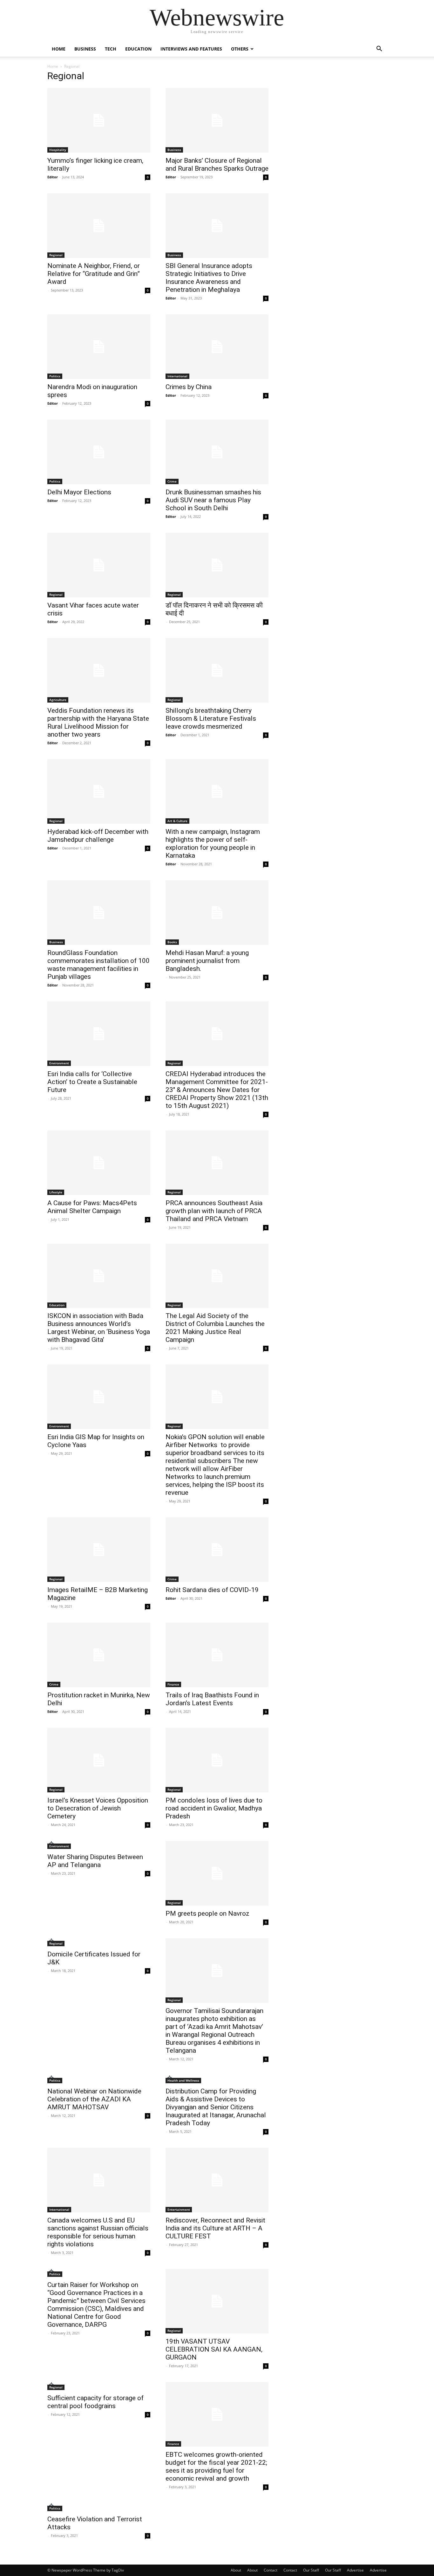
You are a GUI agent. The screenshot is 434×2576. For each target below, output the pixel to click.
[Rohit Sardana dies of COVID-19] (217, 1550)
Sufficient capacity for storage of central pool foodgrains (95, 2402)
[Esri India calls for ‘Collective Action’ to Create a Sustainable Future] (99, 1034)
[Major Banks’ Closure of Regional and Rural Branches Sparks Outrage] (217, 120)
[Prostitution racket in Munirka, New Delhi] (99, 1655)
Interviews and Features (191, 49)
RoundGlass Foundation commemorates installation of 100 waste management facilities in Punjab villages (98, 965)
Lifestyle (56, 1192)
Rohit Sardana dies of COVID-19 (212, 1590)
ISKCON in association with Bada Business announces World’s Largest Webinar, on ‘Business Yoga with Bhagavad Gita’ (99, 1328)
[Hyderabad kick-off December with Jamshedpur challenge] (99, 791)
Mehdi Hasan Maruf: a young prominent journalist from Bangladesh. (207, 961)
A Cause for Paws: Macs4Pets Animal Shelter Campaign (92, 1207)
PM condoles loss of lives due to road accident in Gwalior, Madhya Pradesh (214, 1808)
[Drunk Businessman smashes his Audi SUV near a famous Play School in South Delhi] (217, 452)
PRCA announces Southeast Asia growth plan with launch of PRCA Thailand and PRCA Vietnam (214, 1211)
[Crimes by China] (217, 347)
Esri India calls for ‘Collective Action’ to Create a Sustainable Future (92, 1082)
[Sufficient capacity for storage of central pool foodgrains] (99, 2386)
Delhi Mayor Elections (79, 492)
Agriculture (58, 700)
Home (59, 49)
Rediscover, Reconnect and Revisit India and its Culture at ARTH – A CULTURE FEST (215, 2228)
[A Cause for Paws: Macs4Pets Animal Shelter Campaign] (99, 1163)
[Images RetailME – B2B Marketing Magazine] (99, 1550)
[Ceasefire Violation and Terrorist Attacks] (99, 2507)
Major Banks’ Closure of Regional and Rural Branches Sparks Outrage (217, 165)
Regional (56, 255)
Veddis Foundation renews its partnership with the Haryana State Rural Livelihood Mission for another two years (98, 722)
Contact (271, 2570)
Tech (111, 49)
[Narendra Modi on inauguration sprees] (99, 347)
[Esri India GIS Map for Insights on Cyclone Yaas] (99, 1397)
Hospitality (58, 150)
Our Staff (311, 2570)
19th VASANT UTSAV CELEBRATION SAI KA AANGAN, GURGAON (214, 2349)
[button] (379, 49)
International (177, 376)
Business (85, 49)
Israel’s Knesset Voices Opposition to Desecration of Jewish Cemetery (98, 1808)
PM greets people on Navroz (207, 1913)
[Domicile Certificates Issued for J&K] (99, 1942)
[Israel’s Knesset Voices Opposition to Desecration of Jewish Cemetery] (99, 1760)
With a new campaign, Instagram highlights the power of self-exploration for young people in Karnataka (213, 844)
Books (172, 942)
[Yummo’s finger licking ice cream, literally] (99, 120)
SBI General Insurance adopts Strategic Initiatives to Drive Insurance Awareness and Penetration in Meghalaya (209, 278)
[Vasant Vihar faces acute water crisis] (99, 565)
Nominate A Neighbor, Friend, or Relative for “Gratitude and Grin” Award (94, 274)
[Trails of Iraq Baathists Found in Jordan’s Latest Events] (217, 1655)
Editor (53, 177)
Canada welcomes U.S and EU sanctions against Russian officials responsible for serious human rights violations (98, 2232)
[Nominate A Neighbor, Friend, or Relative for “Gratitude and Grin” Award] (99, 226)
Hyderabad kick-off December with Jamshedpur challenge (98, 836)
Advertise (355, 2570)
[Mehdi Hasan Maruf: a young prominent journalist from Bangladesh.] (217, 913)
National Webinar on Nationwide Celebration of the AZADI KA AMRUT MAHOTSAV (94, 2099)
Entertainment (179, 2209)
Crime (172, 481)
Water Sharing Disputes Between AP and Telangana (95, 1861)
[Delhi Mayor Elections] (99, 452)
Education (138, 49)
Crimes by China (189, 387)
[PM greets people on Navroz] (217, 1873)
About (236, 2570)
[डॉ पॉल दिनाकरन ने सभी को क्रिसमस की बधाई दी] (217, 565)
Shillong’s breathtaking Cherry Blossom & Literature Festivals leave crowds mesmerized (211, 718)
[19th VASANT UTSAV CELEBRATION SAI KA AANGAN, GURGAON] (217, 2301)
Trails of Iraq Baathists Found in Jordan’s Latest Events (212, 1699)
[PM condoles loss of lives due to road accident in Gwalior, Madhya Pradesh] (217, 1760)
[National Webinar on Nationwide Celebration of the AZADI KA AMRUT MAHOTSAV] (99, 2079)
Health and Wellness (183, 2080)
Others (240, 49)
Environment (59, 1063)
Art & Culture (177, 821)
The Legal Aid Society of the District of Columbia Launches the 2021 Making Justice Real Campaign (215, 1328)
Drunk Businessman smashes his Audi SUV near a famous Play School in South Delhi (213, 500)
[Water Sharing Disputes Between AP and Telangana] (99, 1845)
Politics (55, 376)
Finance (173, 1684)
